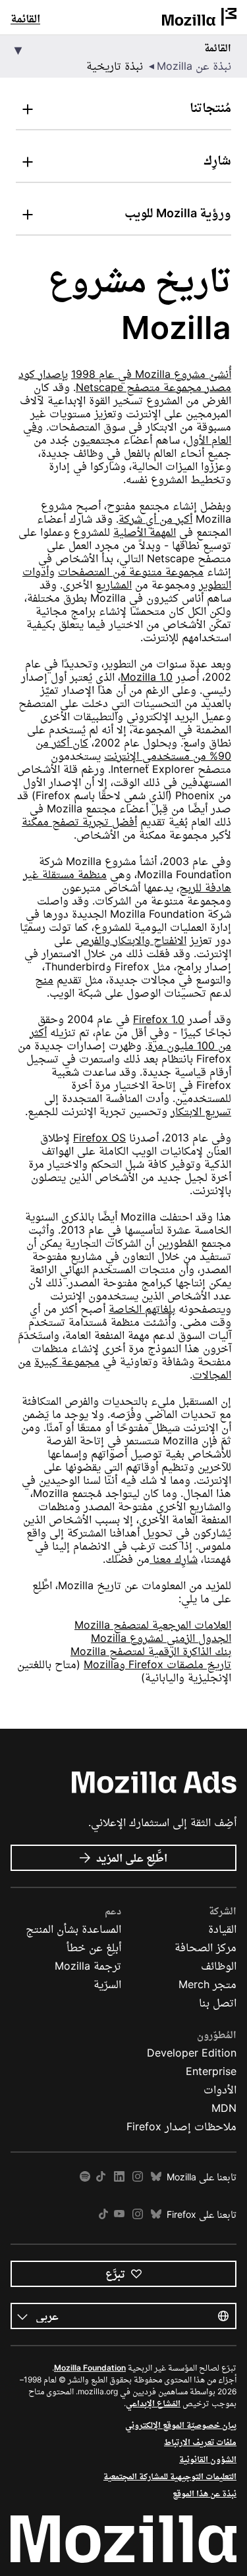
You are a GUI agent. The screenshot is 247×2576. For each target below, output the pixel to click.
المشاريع (114, 585)
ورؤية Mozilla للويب (178, 213)
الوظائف (219, 1966)
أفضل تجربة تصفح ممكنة (79, 822)
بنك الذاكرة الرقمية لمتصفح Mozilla (151, 1651)
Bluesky (156, 2177)
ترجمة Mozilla (88, 1966)
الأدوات (220, 2090)
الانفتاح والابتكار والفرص (131, 940)
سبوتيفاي (85, 2177)
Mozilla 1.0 (147, 677)
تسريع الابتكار (201, 1111)
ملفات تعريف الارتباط (200, 2442)
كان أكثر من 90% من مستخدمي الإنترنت (133, 749)
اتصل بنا (218, 2003)
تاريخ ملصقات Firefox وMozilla (157, 1664)
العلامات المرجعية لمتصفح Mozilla (153, 1625)
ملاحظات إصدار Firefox (181, 2126)
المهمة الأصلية (145, 532)
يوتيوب (119, 2214)
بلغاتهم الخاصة (142, 1309)
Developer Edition (192, 2053)
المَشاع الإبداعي (153, 2403)
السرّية (107, 1984)
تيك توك (101, 2177)
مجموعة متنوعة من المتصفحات (131, 571)
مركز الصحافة (206, 1947)
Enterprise (211, 2071)
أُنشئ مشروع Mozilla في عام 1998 (151, 374)
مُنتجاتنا (210, 108)
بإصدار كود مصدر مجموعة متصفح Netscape (125, 381)
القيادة (222, 1929)
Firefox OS (99, 1138)
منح (44, 980)
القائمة (25, 18)
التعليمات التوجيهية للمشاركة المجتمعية (170, 2476)
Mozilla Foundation (90, 2368)
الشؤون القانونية (208, 2459)
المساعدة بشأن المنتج (73, 1929)
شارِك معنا (174, 1559)
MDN (224, 2108)
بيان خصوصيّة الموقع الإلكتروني (181, 2425)
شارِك (217, 160)
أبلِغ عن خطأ (94, 1947)
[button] (123, 57)
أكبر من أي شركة (155, 519)
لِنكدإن (119, 2177)
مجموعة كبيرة (67, 1361)
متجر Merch (207, 1984)
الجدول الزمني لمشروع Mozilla (161, 1638)
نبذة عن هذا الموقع (205, 2493)
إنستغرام (138, 2177)
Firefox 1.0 (159, 1019)
